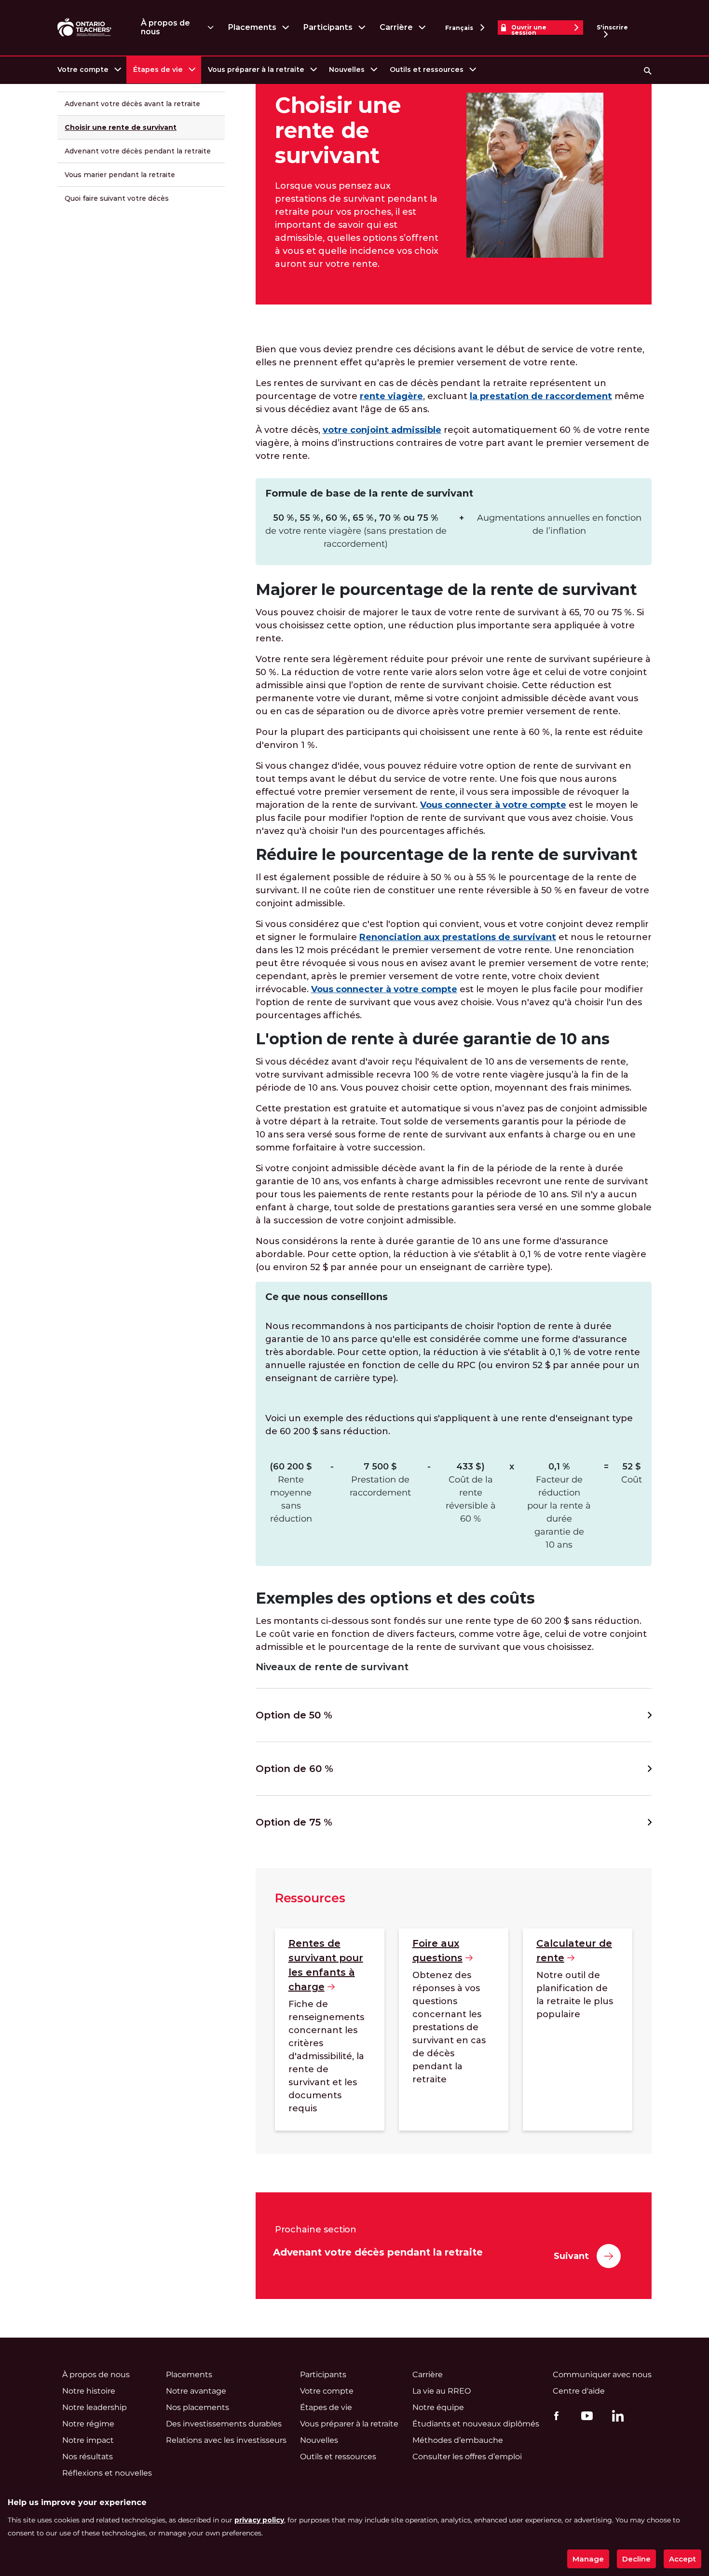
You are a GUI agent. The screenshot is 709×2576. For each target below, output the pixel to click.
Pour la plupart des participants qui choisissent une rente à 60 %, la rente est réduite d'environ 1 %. (449, 739)
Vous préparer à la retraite (256, 69)
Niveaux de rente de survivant (332, 1667)
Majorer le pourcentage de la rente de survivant (446, 589)
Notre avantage (196, 2391)
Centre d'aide (579, 2391)
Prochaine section (316, 2230)
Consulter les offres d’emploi (467, 2457)
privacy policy (259, 2520)
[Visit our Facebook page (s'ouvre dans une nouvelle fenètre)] (554, 2415)
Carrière (396, 27)
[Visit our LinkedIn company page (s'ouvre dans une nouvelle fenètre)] (615, 2417)
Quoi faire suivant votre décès (117, 198)
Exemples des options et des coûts (395, 1598)
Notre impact (88, 2440)
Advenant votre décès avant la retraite (132, 104)
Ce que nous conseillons (327, 1297)
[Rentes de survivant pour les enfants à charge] (330, 2029)
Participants (328, 27)
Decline (636, 2559)
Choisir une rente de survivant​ (121, 127)
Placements (252, 27)
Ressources (310, 1898)
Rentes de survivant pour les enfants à (326, 1965)
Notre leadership (95, 2407)
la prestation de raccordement (541, 396)
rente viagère (391, 396)
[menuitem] (89, 70)
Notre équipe (438, 2407)
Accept (682, 2559)
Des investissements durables (224, 2424)
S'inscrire (612, 27)
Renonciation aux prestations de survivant (458, 937)
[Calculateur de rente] (578, 2029)
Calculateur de (574, 1951)
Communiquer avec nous (602, 2375)
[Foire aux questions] (454, 2029)
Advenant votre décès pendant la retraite (138, 151)
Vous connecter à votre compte (493, 805)
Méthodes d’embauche (458, 2440)
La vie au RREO (442, 2391)
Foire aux (437, 1951)
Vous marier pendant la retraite (120, 175)
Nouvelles (347, 69)
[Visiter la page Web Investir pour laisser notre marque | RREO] (85, 28)
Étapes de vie (158, 69)
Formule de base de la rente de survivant (369, 493)
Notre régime (88, 2424)
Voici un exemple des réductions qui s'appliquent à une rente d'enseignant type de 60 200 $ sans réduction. (449, 1425)
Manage (588, 2559)
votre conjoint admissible (382, 430)
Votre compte (83, 69)
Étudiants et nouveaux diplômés (476, 2424)
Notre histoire (89, 2391)
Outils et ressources (427, 69)
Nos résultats (88, 2457)
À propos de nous (165, 27)
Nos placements (198, 2407)
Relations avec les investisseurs (226, 2440)
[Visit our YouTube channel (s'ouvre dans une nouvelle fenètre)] (585, 2415)
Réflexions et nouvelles (107, 2473)
